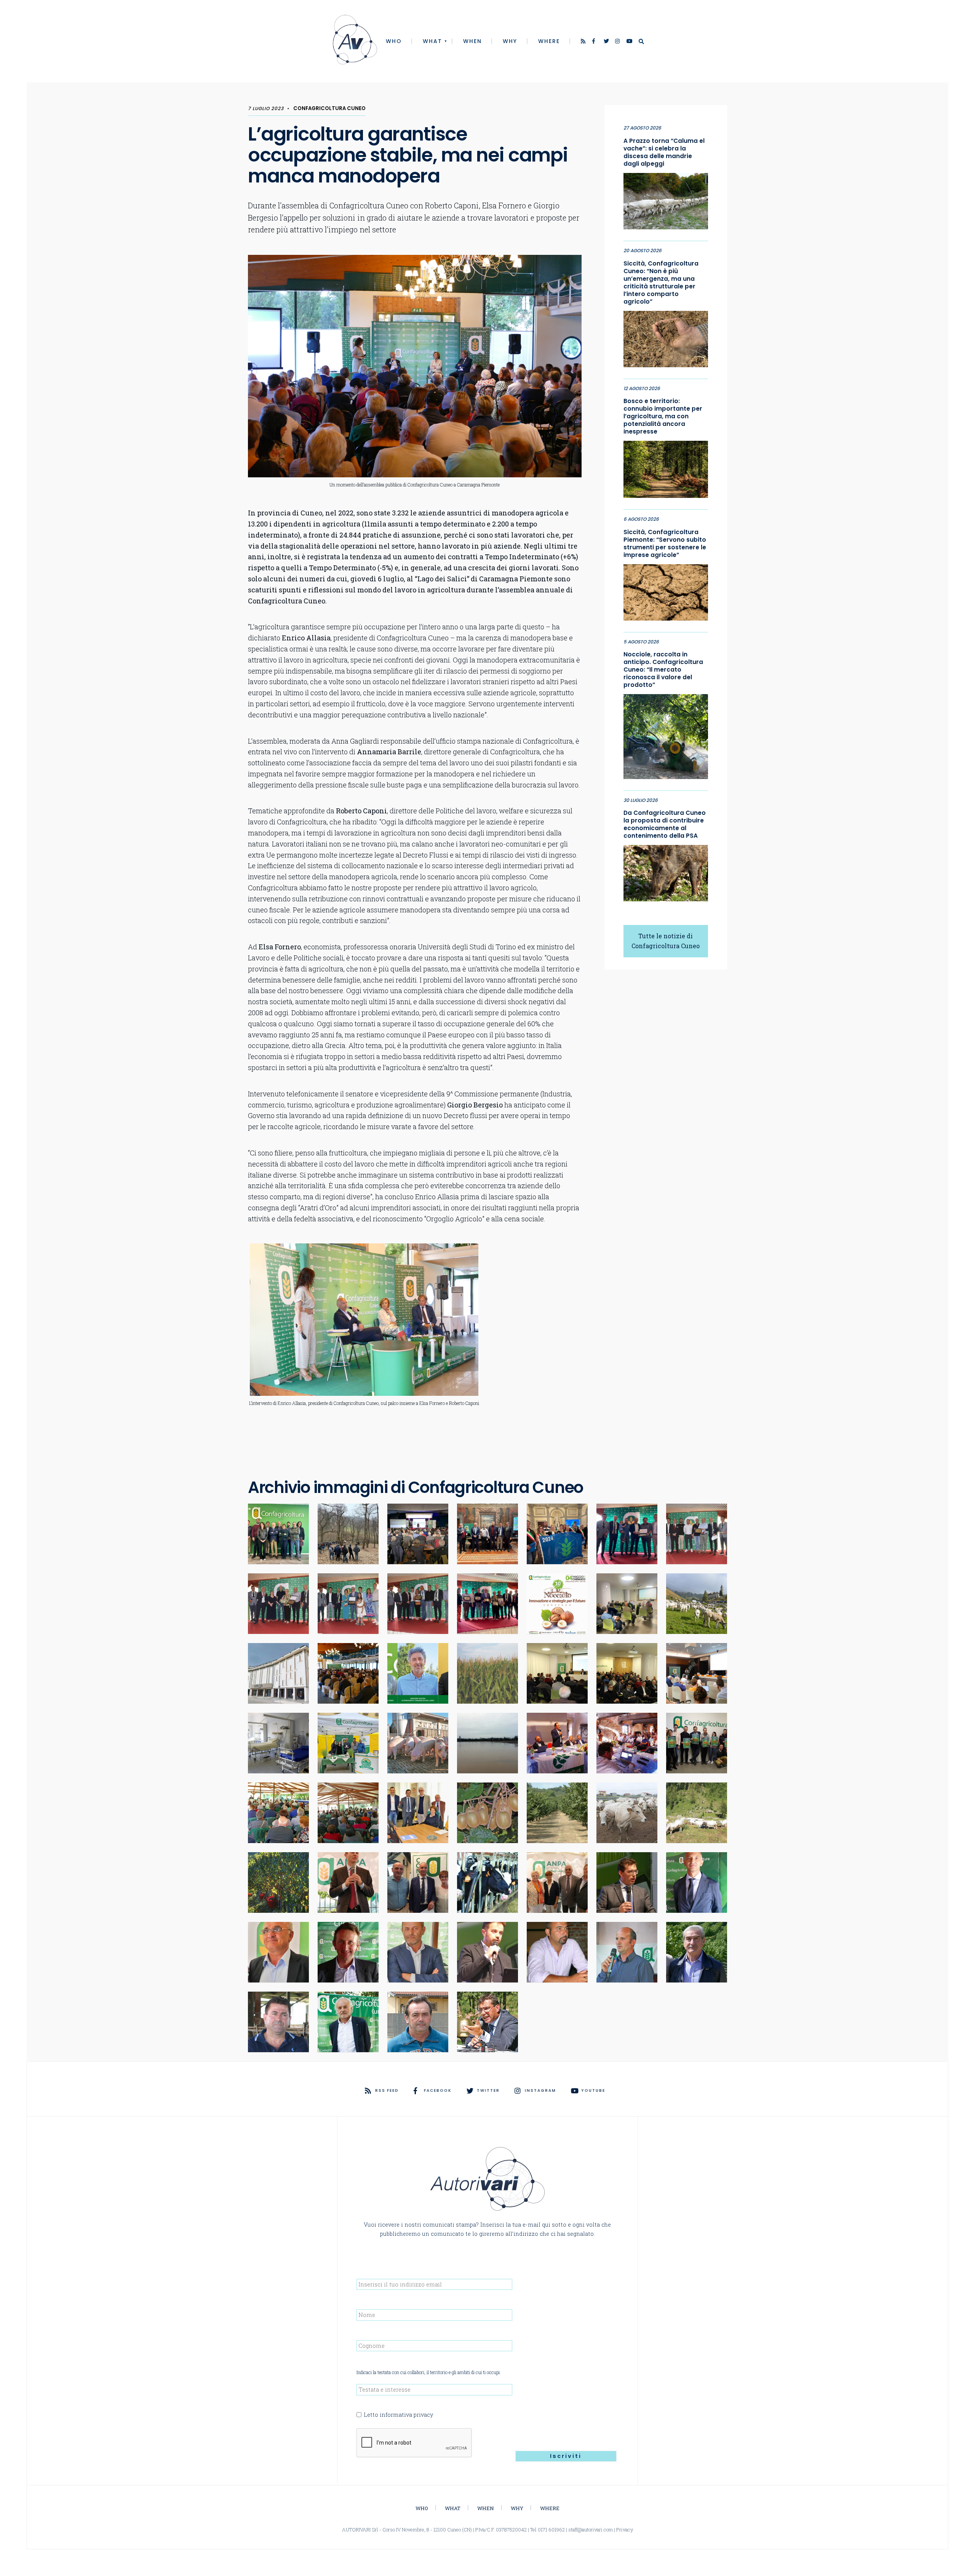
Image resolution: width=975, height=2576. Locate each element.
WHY (510, 41)
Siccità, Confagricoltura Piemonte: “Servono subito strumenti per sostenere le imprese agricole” (665, 544)
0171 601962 (551, 2530)
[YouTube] (630, 42)
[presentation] (414, 2443)
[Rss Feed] (584, 42)
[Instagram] (618, 42)
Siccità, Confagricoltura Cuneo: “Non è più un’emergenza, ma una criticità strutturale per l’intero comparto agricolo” (661, 283)
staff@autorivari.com (591, 2530)
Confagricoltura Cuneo (329, 108)
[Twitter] (607, 42)
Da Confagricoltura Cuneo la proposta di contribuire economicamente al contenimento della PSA (665, 824)
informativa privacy (406, 2415)
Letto (398, 2415)
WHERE (549, 41)
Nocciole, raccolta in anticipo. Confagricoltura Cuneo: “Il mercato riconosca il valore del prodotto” (663, 670)
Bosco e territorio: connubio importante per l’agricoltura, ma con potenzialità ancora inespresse (663, 416)
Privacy (625, 2530)
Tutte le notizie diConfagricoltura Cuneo (666, 941)
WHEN (472, 41)
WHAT (432, 41)
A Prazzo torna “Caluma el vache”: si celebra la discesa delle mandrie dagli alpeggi (664, 152)
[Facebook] (595, 42)
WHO (394, 41)
